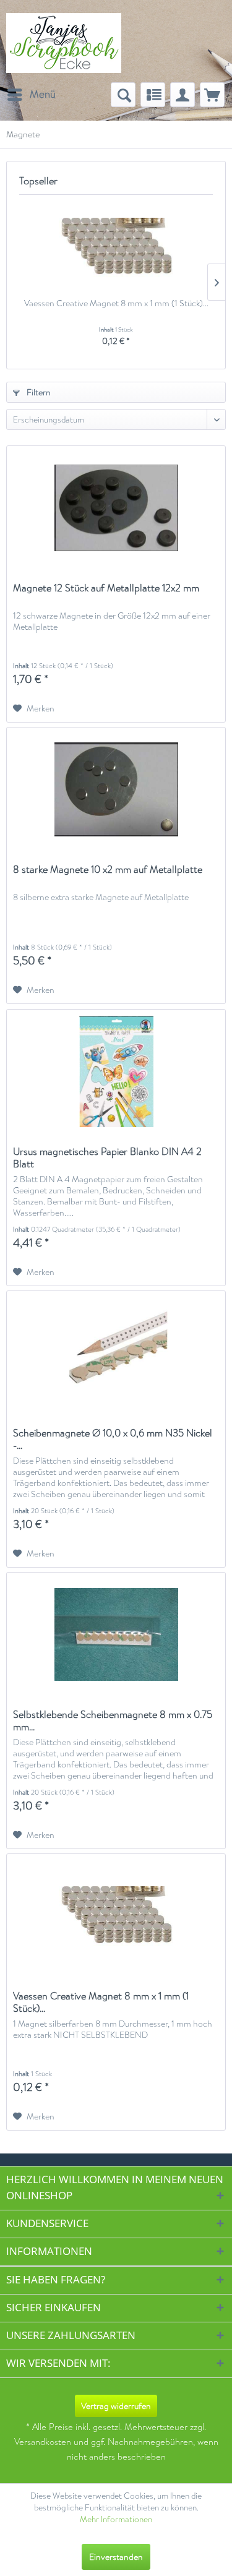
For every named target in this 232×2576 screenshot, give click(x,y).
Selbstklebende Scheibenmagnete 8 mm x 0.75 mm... (113, 1721)
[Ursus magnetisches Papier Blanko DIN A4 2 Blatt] (116, 1071)
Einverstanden (116, 2557)
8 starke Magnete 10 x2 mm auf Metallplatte (108, 870)
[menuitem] (31, 95)
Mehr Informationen (116, 2519)
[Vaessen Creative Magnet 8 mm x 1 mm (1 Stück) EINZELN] (116, 247)
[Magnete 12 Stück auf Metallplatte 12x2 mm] (116, 508)
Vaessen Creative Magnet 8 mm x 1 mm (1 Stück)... (116, 303)
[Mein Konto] (183, 95)
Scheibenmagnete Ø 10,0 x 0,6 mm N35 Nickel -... (113, 1440)
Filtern (38, 392)
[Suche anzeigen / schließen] (123, 95)
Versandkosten (43, 2442)
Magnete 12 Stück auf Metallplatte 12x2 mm (106, 589)
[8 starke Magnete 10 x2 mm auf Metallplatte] (116, 789)
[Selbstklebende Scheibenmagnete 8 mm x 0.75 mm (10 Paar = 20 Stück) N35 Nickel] (116, 1634)
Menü (43, 94)
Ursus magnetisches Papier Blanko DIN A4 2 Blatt (107, 1158)
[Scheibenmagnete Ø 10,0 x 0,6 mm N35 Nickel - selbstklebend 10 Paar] (116, 1353)
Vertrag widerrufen (116, 2406)
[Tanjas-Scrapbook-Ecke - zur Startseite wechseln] (64, 43)
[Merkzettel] (153, 95)
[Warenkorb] (212, 95)
